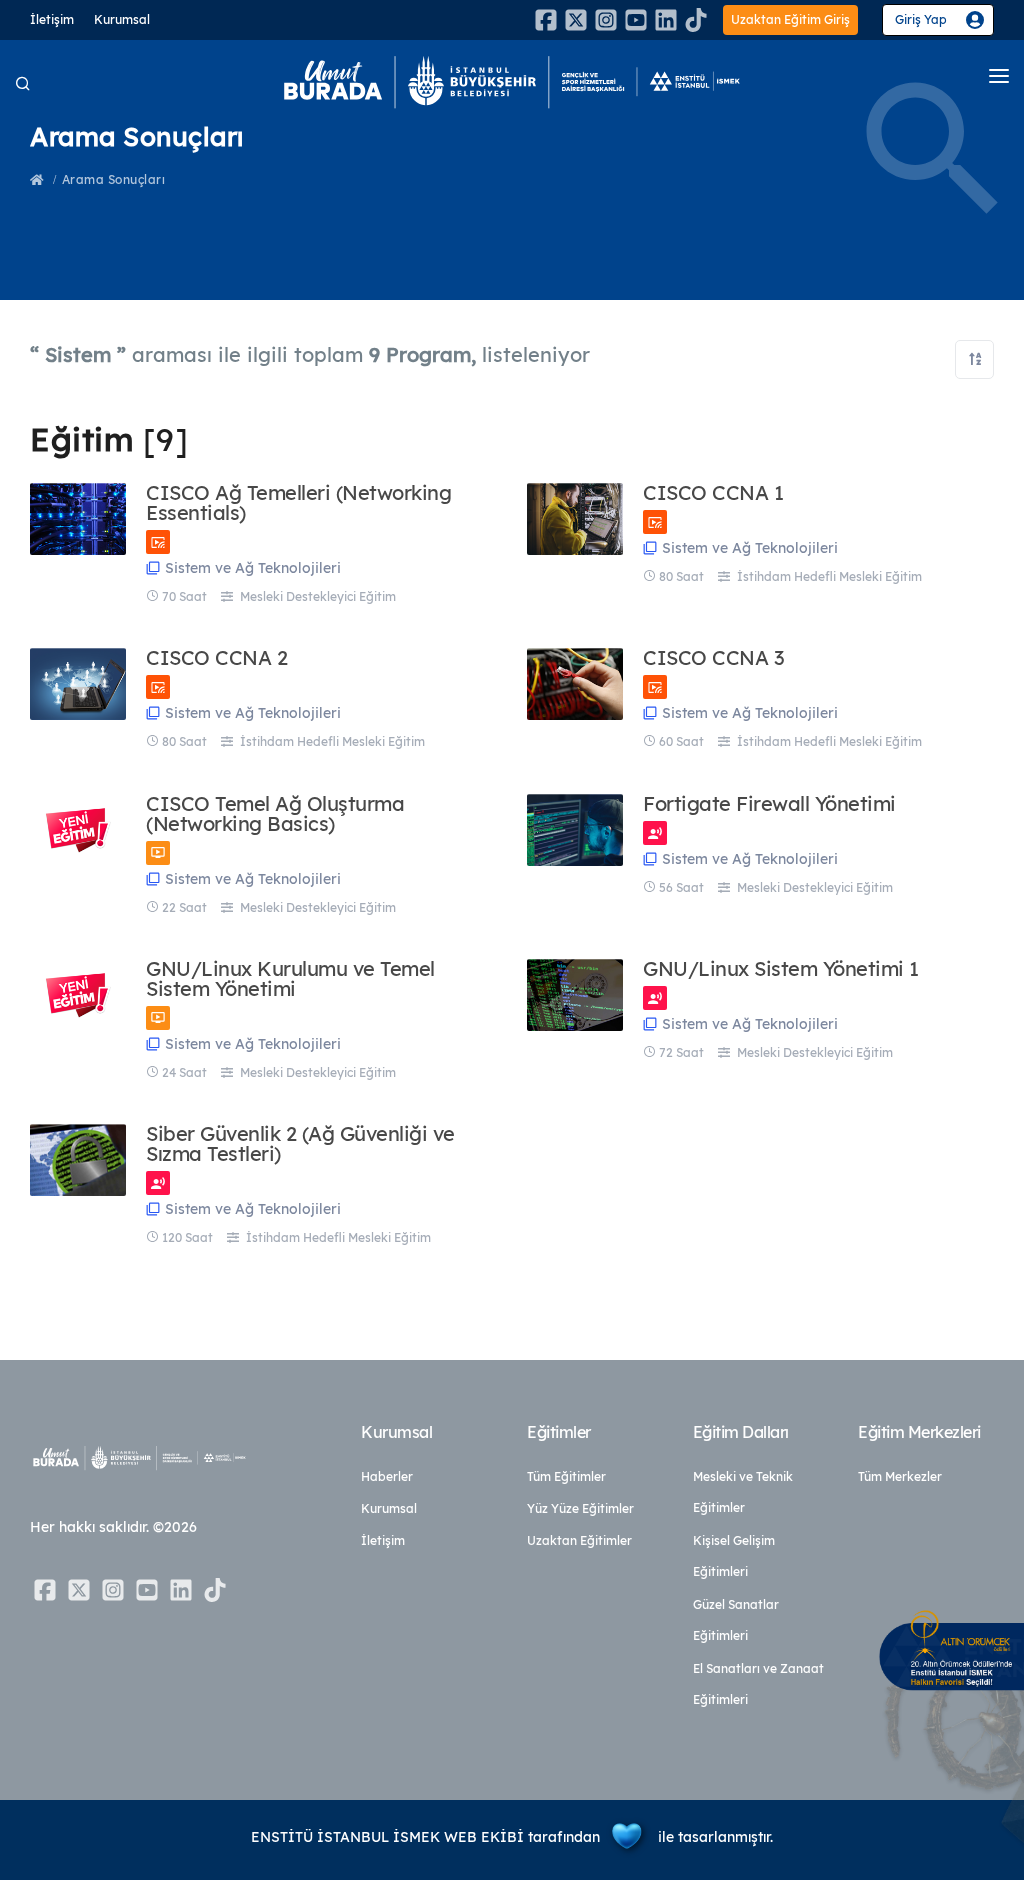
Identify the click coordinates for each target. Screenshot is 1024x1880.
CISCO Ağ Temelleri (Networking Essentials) (298, 503)
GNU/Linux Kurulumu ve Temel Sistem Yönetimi (290, 979)
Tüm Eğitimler (566, 1476)
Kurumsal (122, 19)
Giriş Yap (921, 19)
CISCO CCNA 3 (713, 658)
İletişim (52, 19)
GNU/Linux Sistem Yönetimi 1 (781, 969)
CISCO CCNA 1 (713, 493)
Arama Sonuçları (114, 179)
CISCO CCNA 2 (216, 658)
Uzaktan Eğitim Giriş (790, 19)
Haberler (387, 1476)
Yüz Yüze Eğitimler (580, 1508)
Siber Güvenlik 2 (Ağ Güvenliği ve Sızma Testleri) (300, 1144)
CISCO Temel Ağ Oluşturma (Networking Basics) (275, 814)
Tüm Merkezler (900, 1476)
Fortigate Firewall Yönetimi (769, 804)
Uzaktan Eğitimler (579, 1540)
